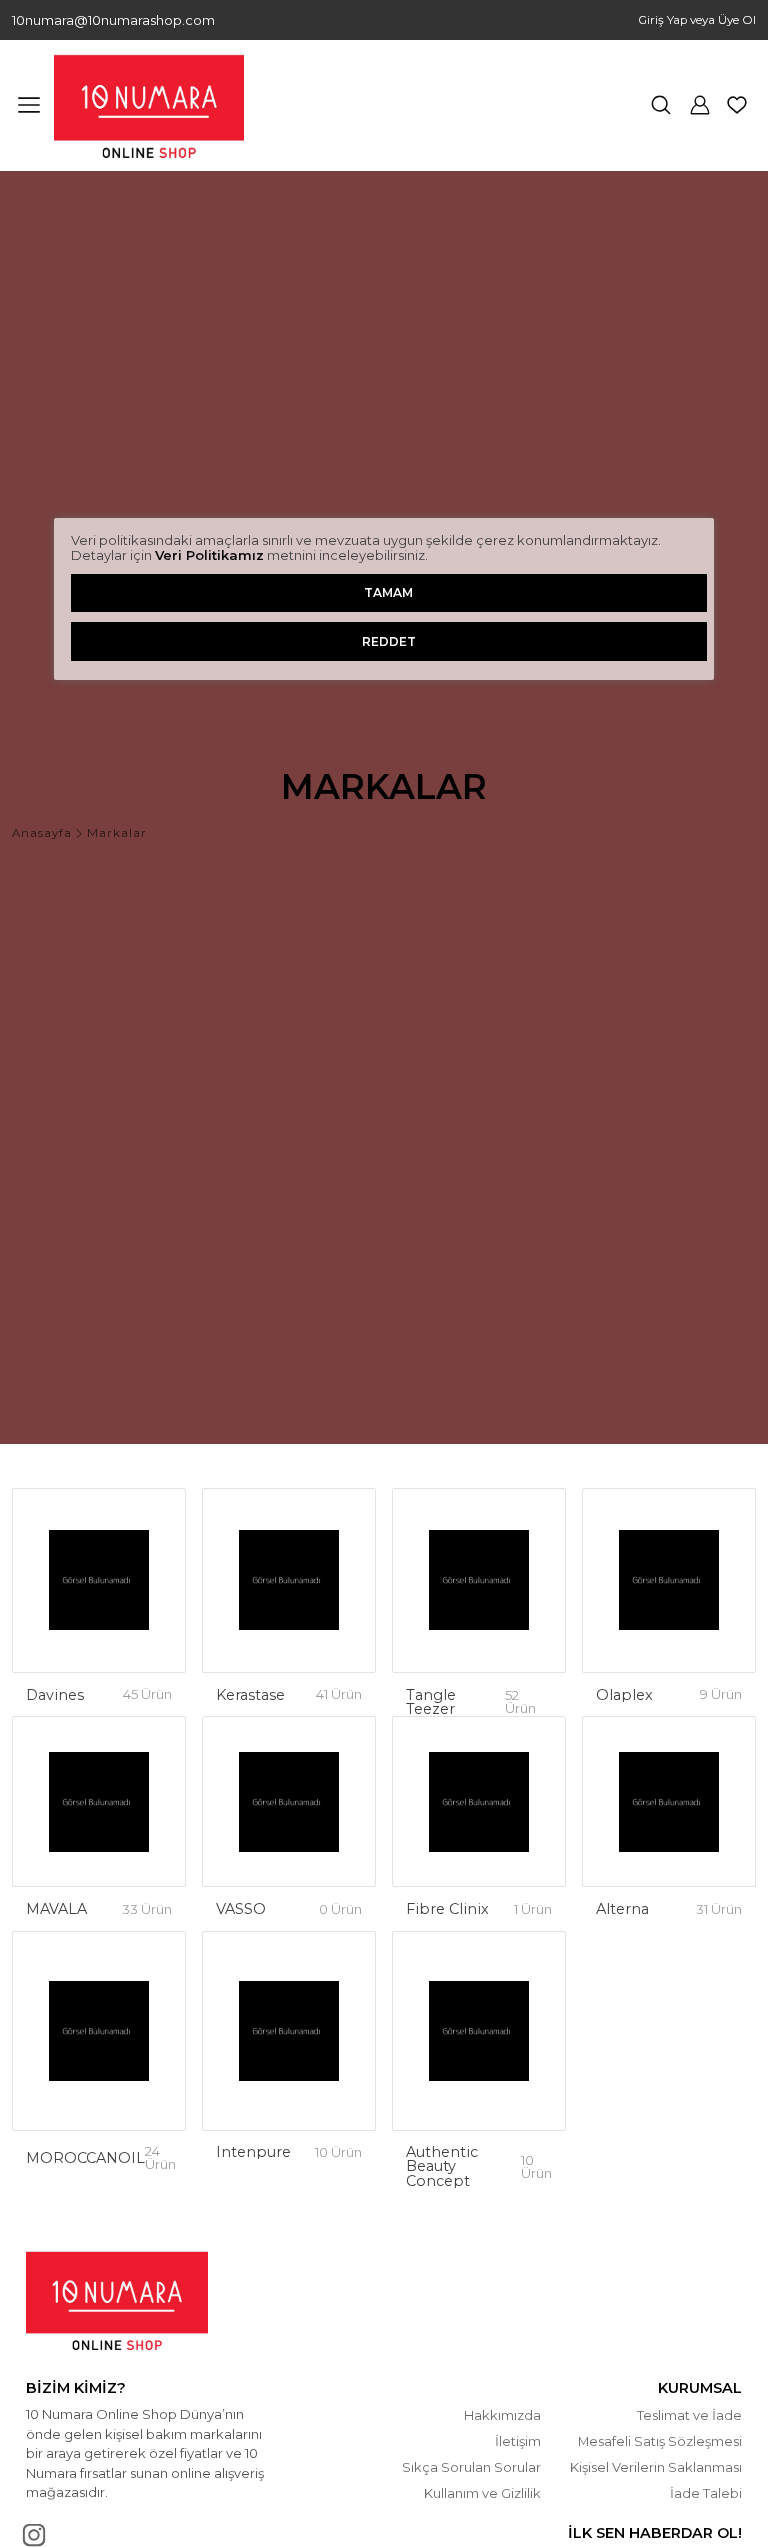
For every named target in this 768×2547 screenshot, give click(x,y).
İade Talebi (706, 2493)
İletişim (518, 2441)
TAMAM (388, 592)
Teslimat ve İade (689, 2415)
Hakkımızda (502, 2415)
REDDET (389, 641)
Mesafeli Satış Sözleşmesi (660, 2441)
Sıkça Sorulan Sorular (471, 2467)
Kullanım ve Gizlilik (482, 2493)
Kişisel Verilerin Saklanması (656, 2467)
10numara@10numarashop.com (113, 20)
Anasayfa (42, 834)
